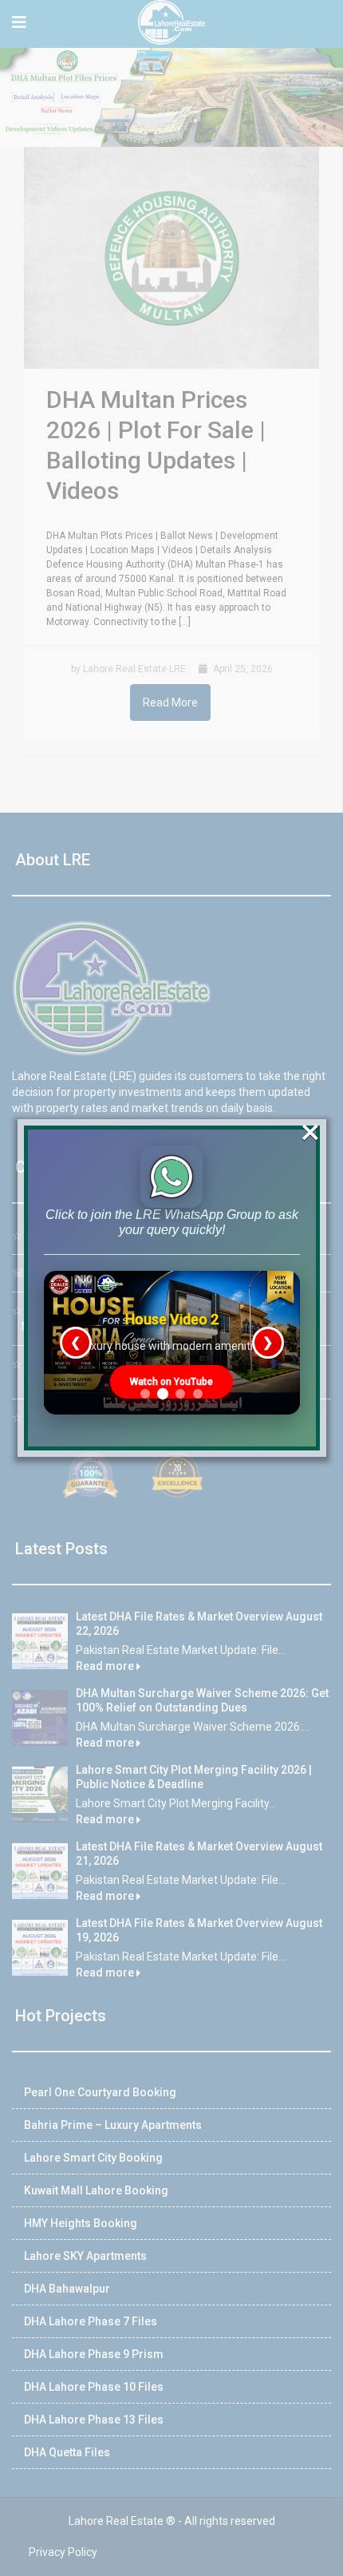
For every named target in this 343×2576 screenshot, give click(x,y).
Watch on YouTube (171, 1382)
